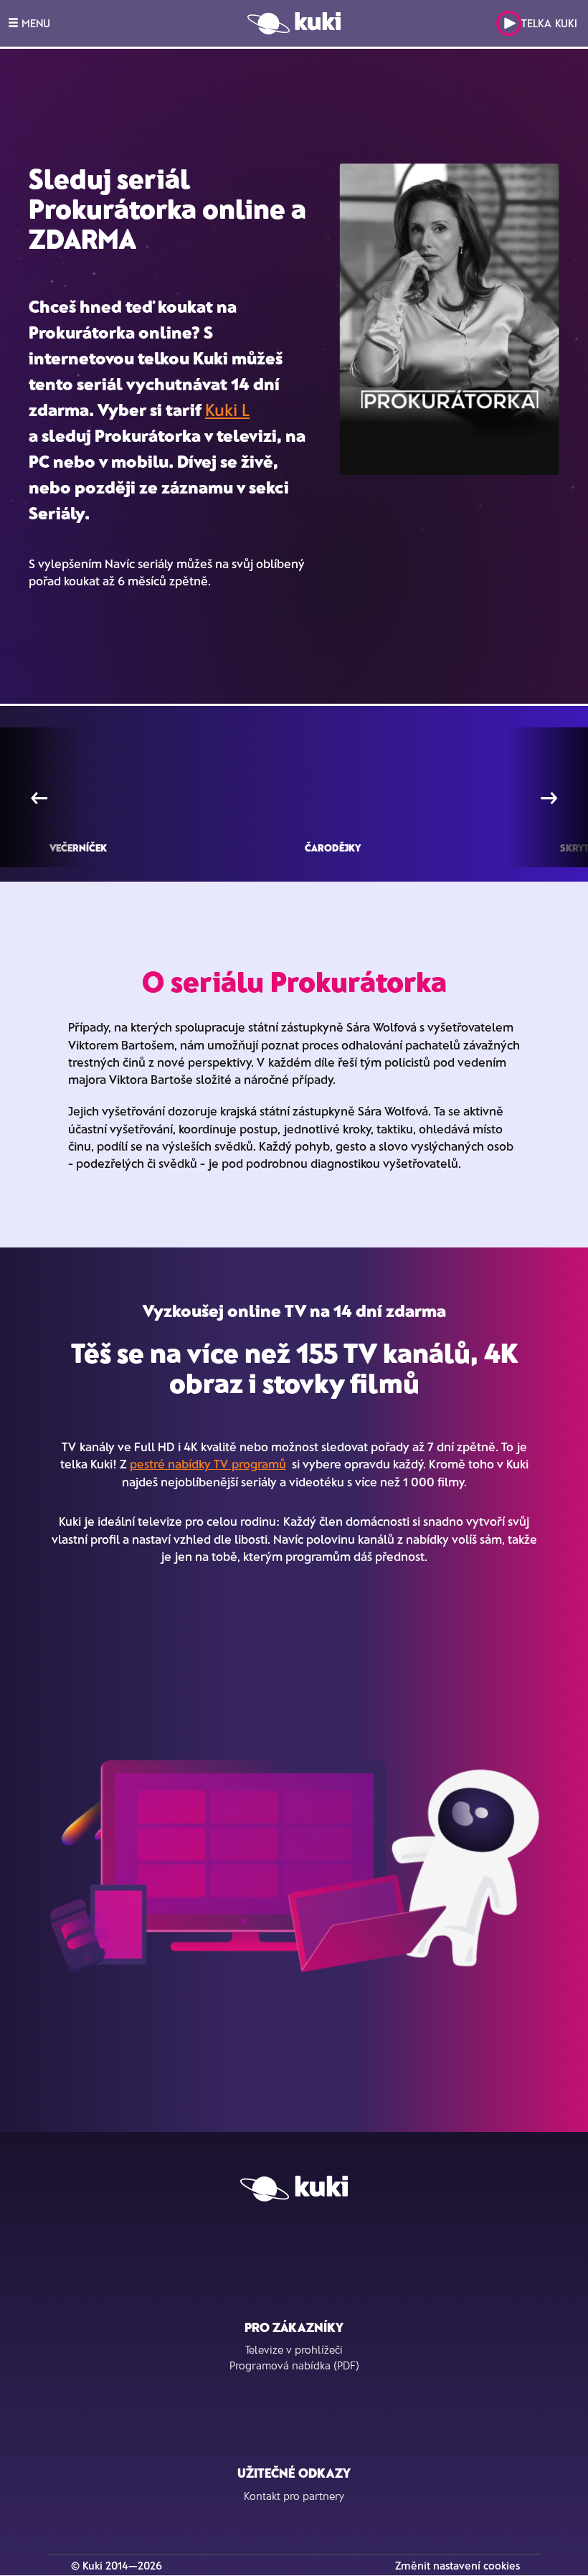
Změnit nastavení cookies (457, 2565)
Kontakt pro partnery (294, 2496)
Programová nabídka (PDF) (294, 2365)
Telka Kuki (549, 23)
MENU (34, 23)
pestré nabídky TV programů (208, 1463)
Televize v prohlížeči (294, 2349)
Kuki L (227, 409)
